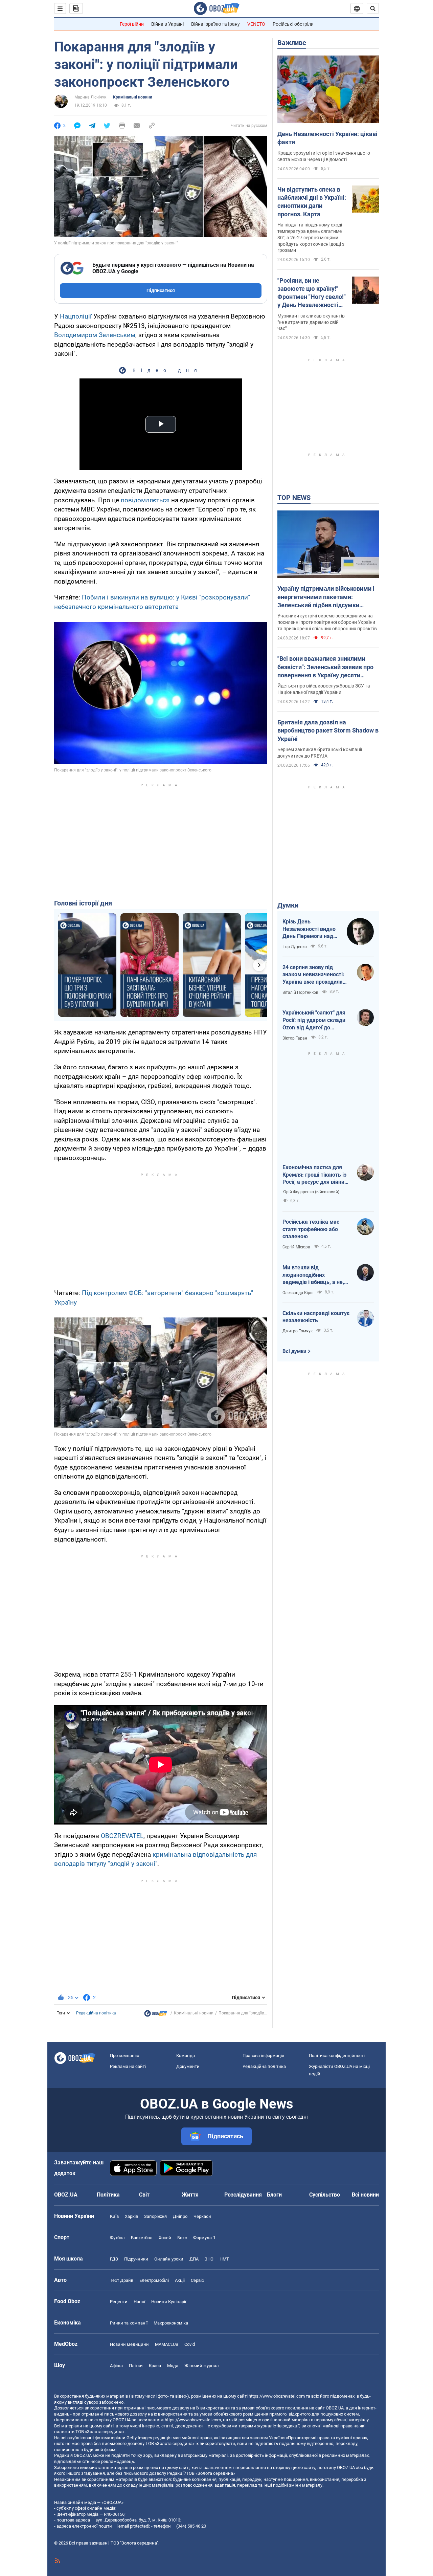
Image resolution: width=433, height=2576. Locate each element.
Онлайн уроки (169, 2259)
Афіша (116, 2366)
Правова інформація (263, 2056)
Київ (114, 2216)
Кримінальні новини (133, 97)
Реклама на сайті (128, 2066)
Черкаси (202, 2216)
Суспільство (325, 2195)
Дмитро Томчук (298, 1331)
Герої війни (132, 24)
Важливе (292, 43)
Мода (173, 2366)
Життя (190, 2195)
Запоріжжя (155, 2216)
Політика (108, 2195)
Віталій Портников (300, 992)
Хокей (165, 2238)
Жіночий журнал (202, 2366)
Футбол (117, 2238)
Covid (190, 2344)
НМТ (224, 2259)
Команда (186, 2056)
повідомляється (145, 500)
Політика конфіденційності (337, 2056)
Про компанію (125, 2056)
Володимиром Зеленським (95, 335)
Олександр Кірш (298, 1293)
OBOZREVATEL (122, 1836)
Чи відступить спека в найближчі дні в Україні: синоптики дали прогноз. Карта (312, 202)
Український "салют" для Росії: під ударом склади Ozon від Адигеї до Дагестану (314, 1020)
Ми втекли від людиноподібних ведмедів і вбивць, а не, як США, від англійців (313, 1275)
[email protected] (133, 2526)
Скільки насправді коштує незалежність (316, 1317)
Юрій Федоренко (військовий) (311, 1192)
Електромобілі (154, 2280)
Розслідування (243, 2195)
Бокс (182, 2238)
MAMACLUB (167, 2344)
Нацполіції (76, 316)
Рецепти (119, 2302)
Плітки (136, 2366)
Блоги (274, 2195)
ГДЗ (114, 2259)
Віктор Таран (295, 1038)
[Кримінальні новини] (156, 2015)
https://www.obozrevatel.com (277, 2396)
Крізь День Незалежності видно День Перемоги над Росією (309, 929)
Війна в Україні (167, 24)
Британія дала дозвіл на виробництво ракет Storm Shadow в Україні (328, 730)
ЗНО (209, 2259)
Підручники (136, 2259)
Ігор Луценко (295, 947)
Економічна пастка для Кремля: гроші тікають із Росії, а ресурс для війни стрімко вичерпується (314, 1175)
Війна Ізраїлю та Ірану (215, 24)
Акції (180, 2280)
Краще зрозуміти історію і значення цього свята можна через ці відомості (324, 156)
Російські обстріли (293, 24)
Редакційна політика (96, 2013)
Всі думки (294, 1351)
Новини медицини (129, 2344)
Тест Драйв (122, 2280)
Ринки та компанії (129, 2323)
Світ (144, 2195)
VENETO (256, 24)
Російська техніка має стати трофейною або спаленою (311, 1229)
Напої (139, 2302)
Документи (188, 2066)
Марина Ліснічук (90, 97)
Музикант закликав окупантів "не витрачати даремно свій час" (311, 322)
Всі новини (365, 2195)
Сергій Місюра (296, 1247)
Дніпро (180, 2216)
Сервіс (197, 2280)
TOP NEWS (294, 498)
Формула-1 (204, 2238)
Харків (131, 2216)
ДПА (194, 2259)
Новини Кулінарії (169, 2302)
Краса (155, 2366)
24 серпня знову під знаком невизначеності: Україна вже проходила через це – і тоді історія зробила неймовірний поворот (313, 975)
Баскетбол (142, 2238)
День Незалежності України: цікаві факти (327, 138)
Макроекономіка (171, 2323)
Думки (288, 905)
